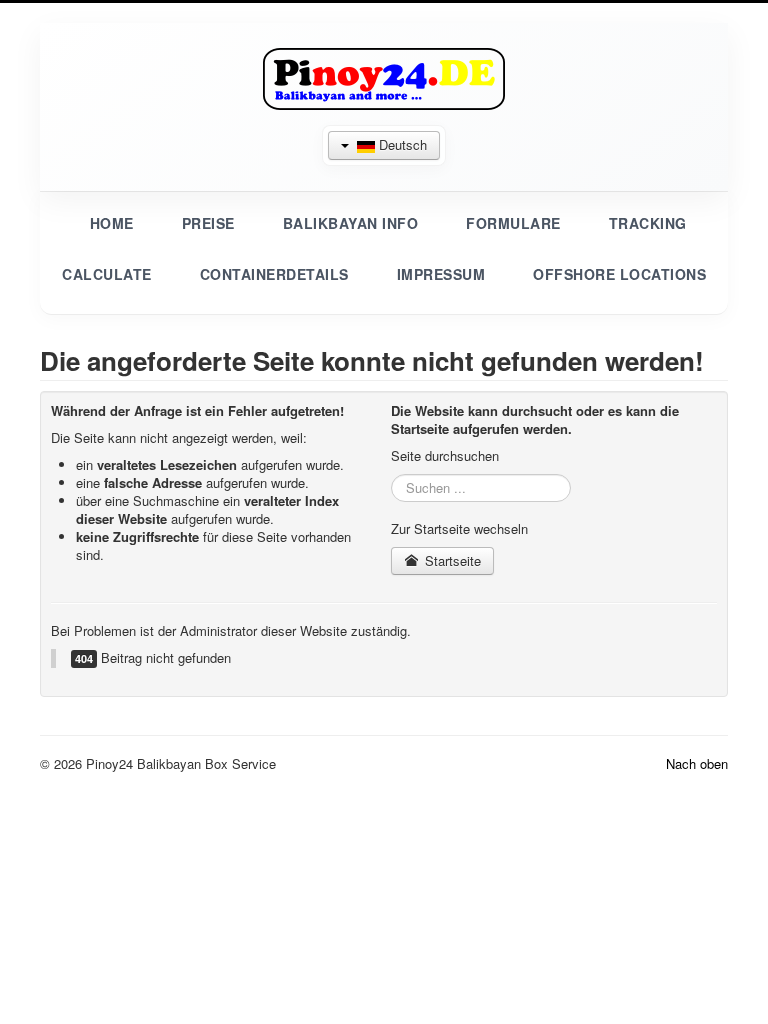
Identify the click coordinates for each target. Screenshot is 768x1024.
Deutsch (401, 144)
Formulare (513, 223)
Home (112, 223)
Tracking (648, 223)
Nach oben (697, 763)
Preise (208, 223)
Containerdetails (274, 274)
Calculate (107, 274)
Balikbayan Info (351, 223)
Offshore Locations (619, 274)
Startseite (451, 560)
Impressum (441, 274)
